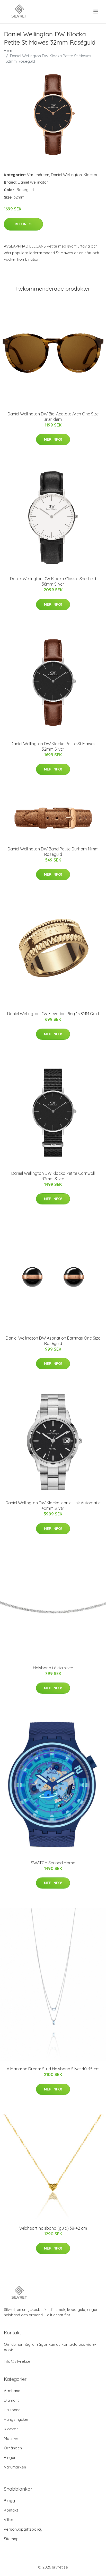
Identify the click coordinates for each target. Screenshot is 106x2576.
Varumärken (38, 175)
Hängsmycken (17, 2419)
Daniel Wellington (66, 175)
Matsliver (12, 2438)
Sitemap (11, 2539)
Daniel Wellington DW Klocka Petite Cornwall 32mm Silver (53, 1176)
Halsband (12, 2410)
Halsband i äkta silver (53, 1668)
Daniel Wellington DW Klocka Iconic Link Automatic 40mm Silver (53, 1506)
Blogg (9, 2501)
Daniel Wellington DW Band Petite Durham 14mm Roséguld (53, 852)
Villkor (9, 2520)
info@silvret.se (17, 2361)
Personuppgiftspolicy (23, 2529)
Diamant (11, 2400)
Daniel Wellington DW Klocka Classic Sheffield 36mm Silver (53, 581)
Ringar (10, 2458)
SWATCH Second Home (53, 1863)
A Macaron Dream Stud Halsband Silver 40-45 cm (53, 2069)
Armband (12, 2391)
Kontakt (11, 2510)
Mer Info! (23, 224)
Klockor (91, 175)
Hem (8, 50)
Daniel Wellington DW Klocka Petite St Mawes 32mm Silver (53, 746)
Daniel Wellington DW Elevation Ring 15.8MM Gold (53, 1014)
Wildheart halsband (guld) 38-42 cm (53, 2228)
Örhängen (13, 2448)
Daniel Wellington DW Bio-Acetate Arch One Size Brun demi (53, 417)
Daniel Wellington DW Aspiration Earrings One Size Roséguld (53, 1341)
